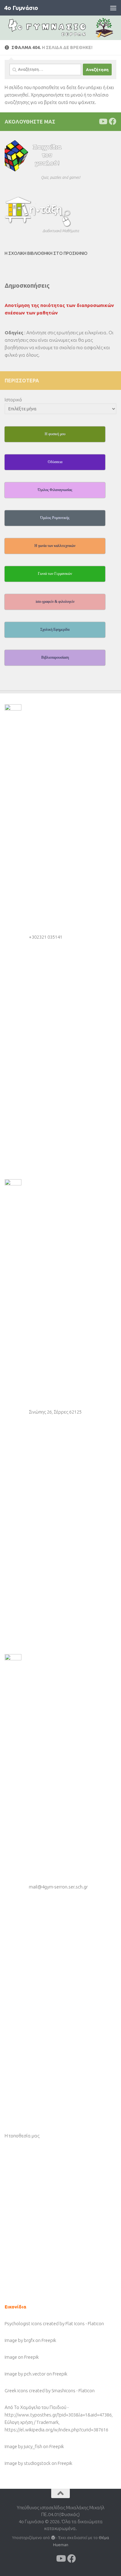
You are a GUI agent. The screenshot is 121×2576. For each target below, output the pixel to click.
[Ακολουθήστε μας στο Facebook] (113, 121)
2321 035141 (49, 937)
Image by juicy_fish (23, 2446)
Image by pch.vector (25, 2374)
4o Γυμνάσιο (21, 8)
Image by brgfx (20, 2340)
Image (11, 2357)
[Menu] (113, 8)
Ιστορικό (13, 400)
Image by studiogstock (28, 2463)
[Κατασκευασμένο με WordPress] (53, 2538)
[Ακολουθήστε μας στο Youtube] (103, 121)
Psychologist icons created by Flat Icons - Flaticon (54, 2323)
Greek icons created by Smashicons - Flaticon (50, 2391)
